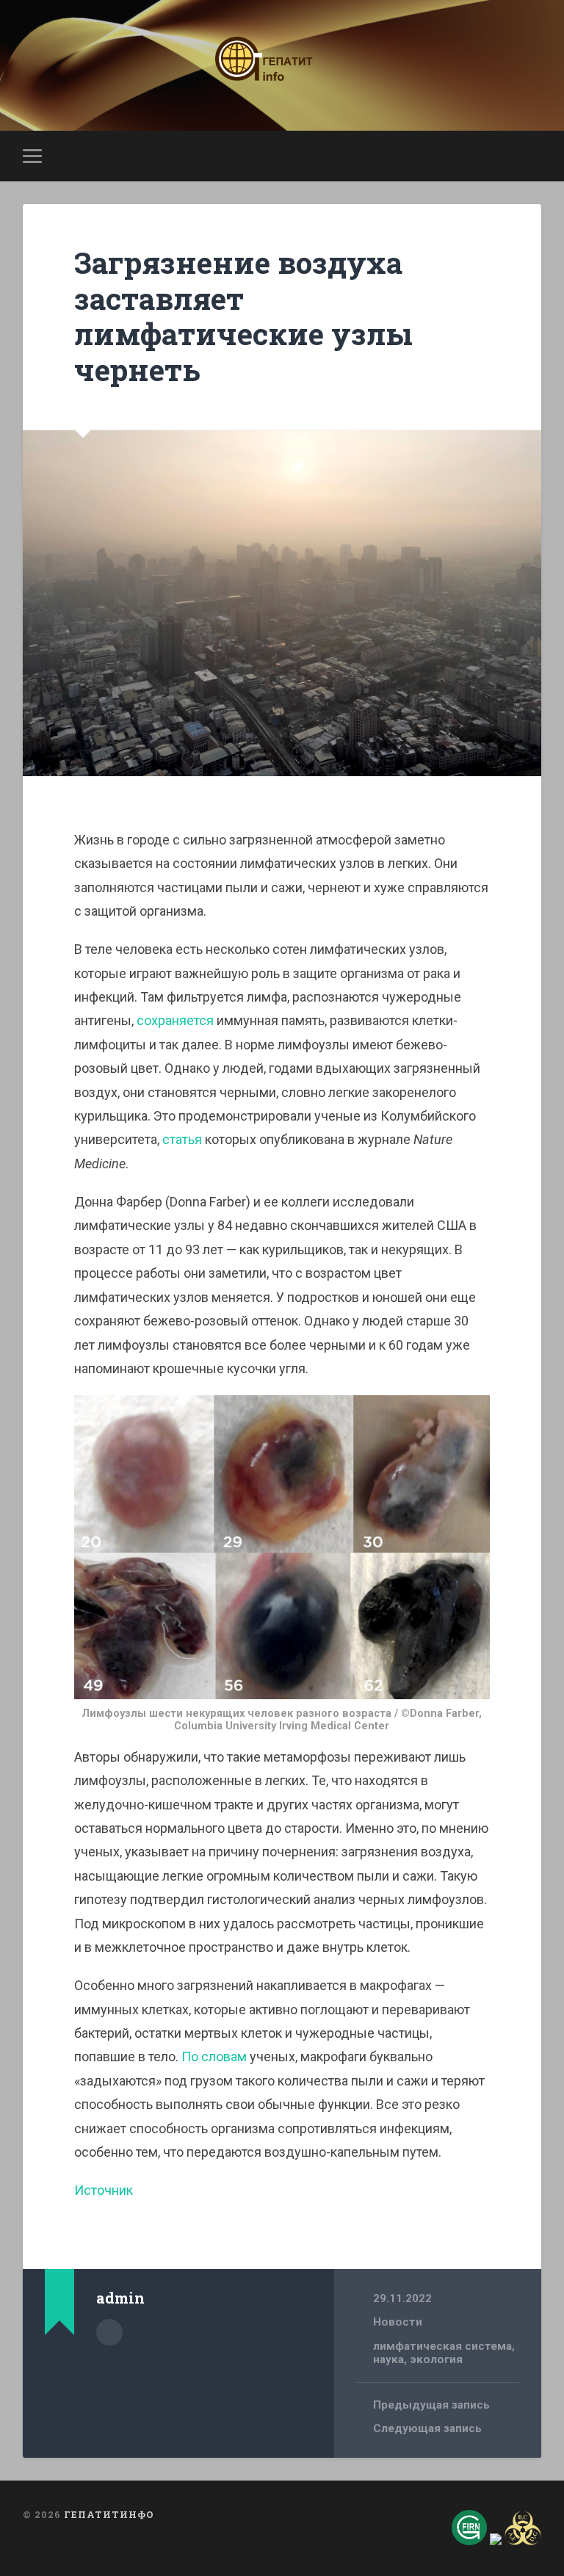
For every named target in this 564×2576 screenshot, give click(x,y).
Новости (398, 2322)
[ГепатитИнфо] (282, 65)
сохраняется (175, 1020)
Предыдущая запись (431, 2405)
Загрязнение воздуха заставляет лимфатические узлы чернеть (243, 316)
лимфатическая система (442, 2346)
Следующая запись (427, 2428)
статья (182, 1139)
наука (388, 2359)
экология (436, 2359)
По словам (214, 2056)
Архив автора (109, 2332)
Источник (104, 2190)
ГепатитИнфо (109, 2514)
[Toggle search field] (532, 156)
